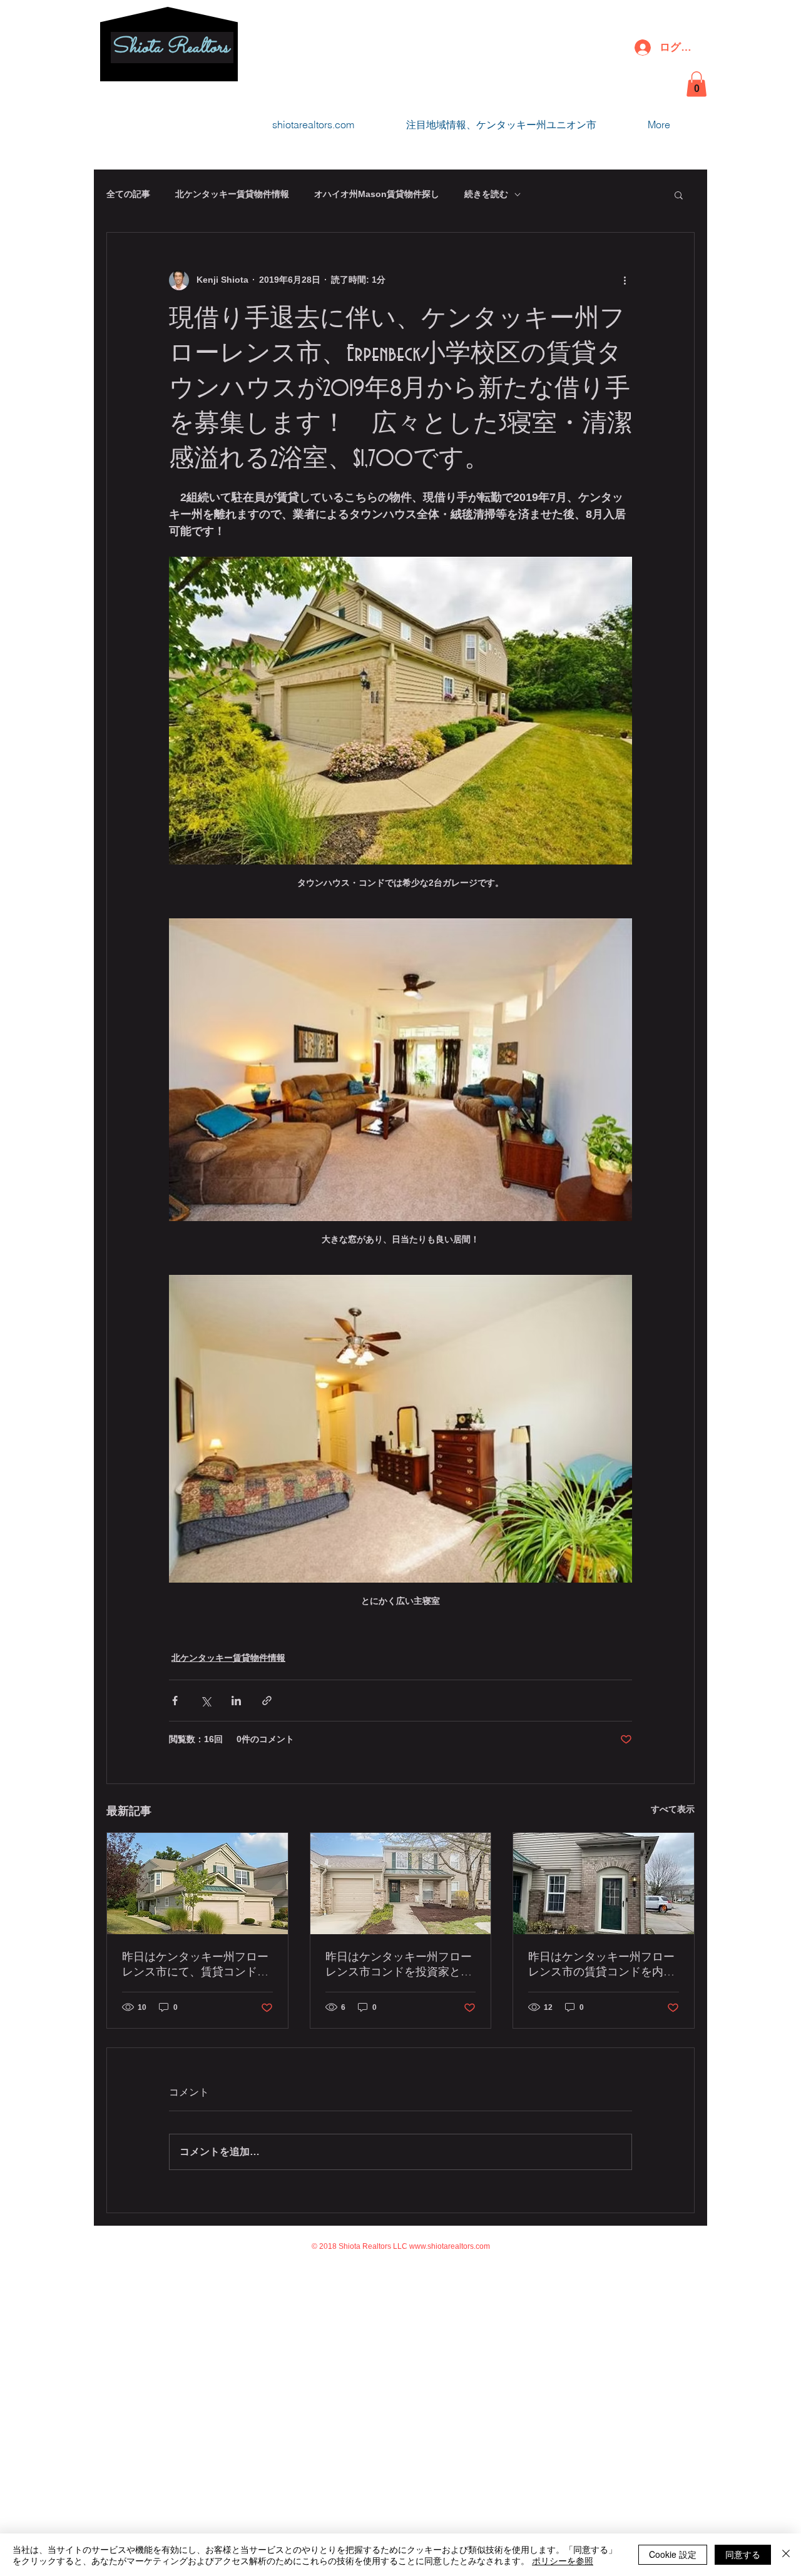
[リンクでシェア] (267, 1701)
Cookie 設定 (673, 2554)
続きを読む (486, 194)
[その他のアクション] (625, 280)
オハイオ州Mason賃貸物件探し (377, 194)
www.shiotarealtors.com (450, 2246)
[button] (696, 84)
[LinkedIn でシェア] (236, 1701)
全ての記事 (128, 194)
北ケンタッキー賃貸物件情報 (232, 194)
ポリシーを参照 (563, 2560)
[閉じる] (786, 2555)
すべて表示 (673, 1809)
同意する (743, 2554)
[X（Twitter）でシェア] (206, 1701)
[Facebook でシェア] (175, 1701)
